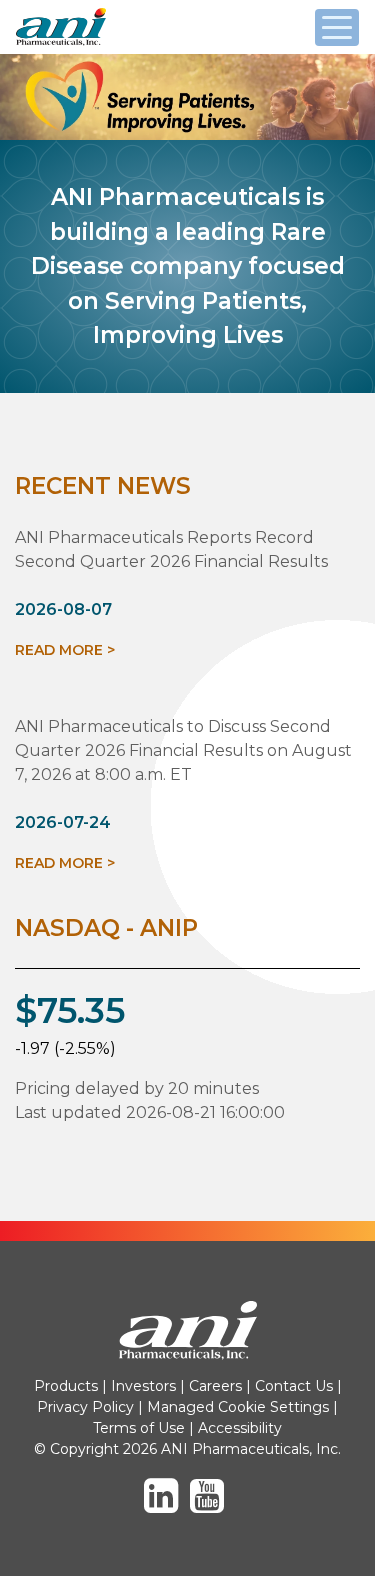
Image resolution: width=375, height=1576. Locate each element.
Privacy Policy (85, 1407)
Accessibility (240, 1428)
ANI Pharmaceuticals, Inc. (106, 45)
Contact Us (294, 1386)
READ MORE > (65, 650)
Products (66, 1386)
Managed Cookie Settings (238, 1407)
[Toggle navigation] (337, 27)
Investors (143, 1386)
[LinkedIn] (165, 1505)
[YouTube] (211, 1505)
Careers (215, 1386)
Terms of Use (139, 1428)
